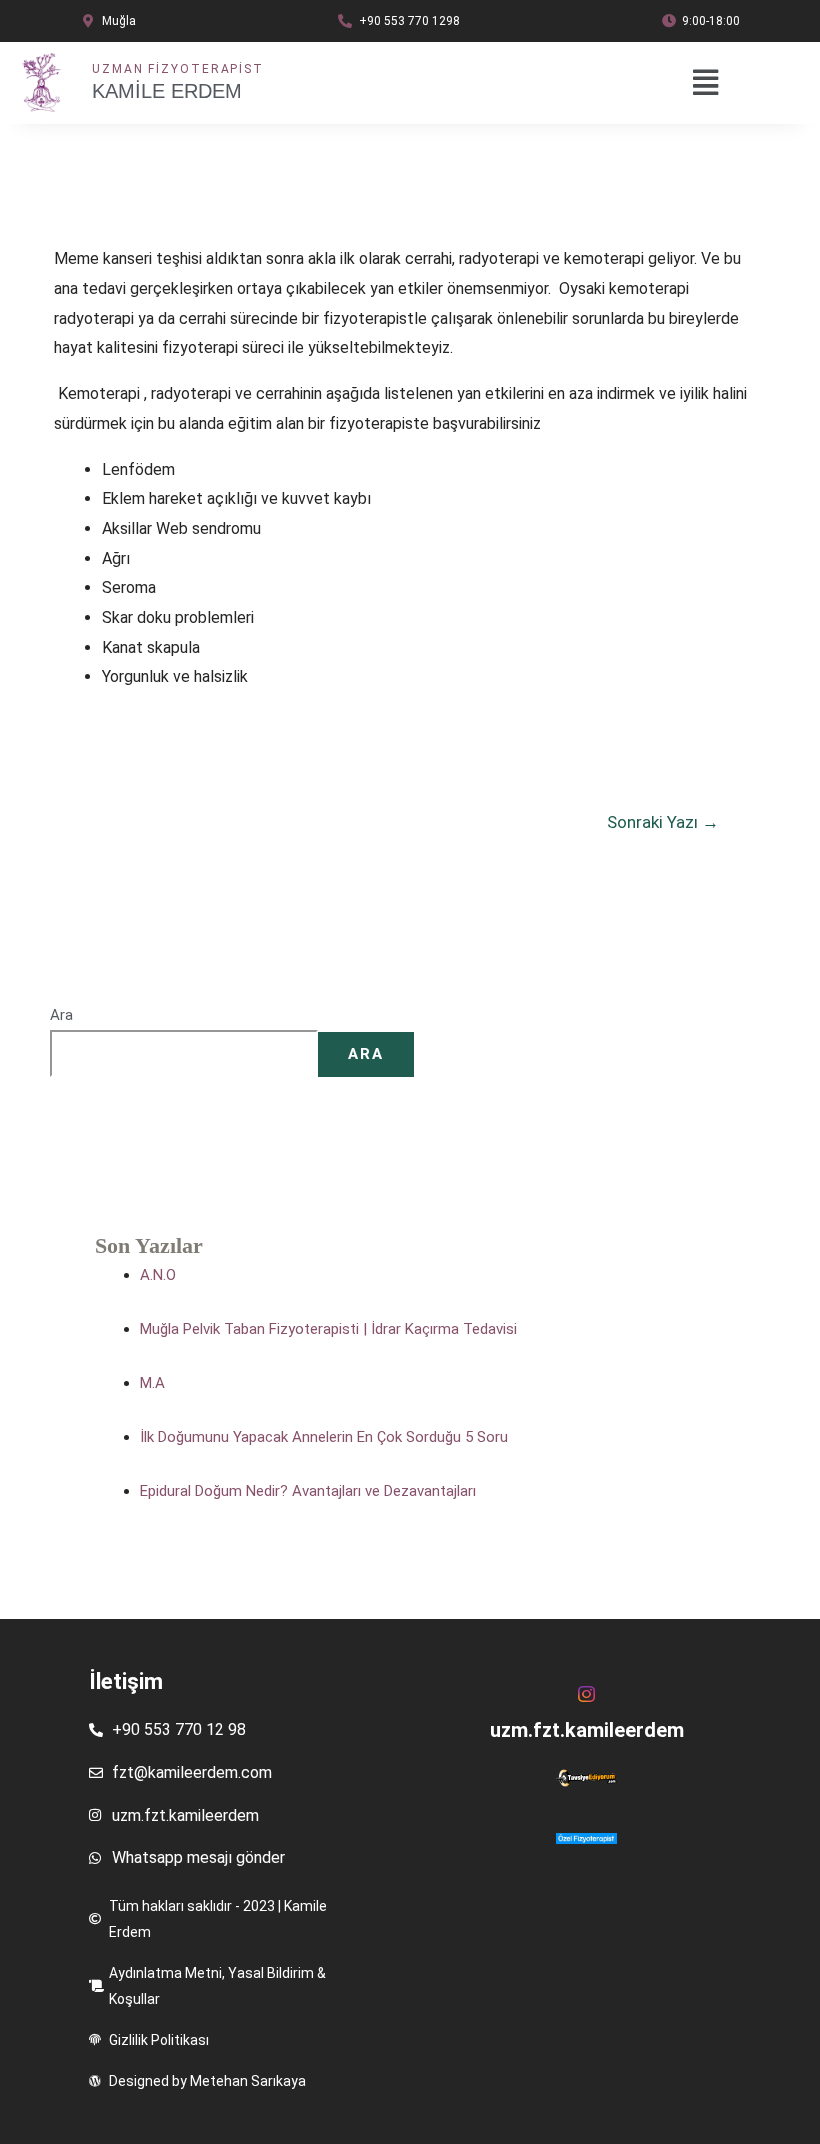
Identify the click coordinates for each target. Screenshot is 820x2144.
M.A (152, 1383)
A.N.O (158, 1275)
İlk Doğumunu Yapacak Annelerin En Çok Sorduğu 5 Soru (324, 1437)
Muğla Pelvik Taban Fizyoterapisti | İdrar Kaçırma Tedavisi (328, 1329)
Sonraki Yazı (663, 822)
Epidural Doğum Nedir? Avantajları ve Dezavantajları (308, 1491)
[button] (697, 83)
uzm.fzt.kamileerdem (587, 1730)
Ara (61, 1015)
